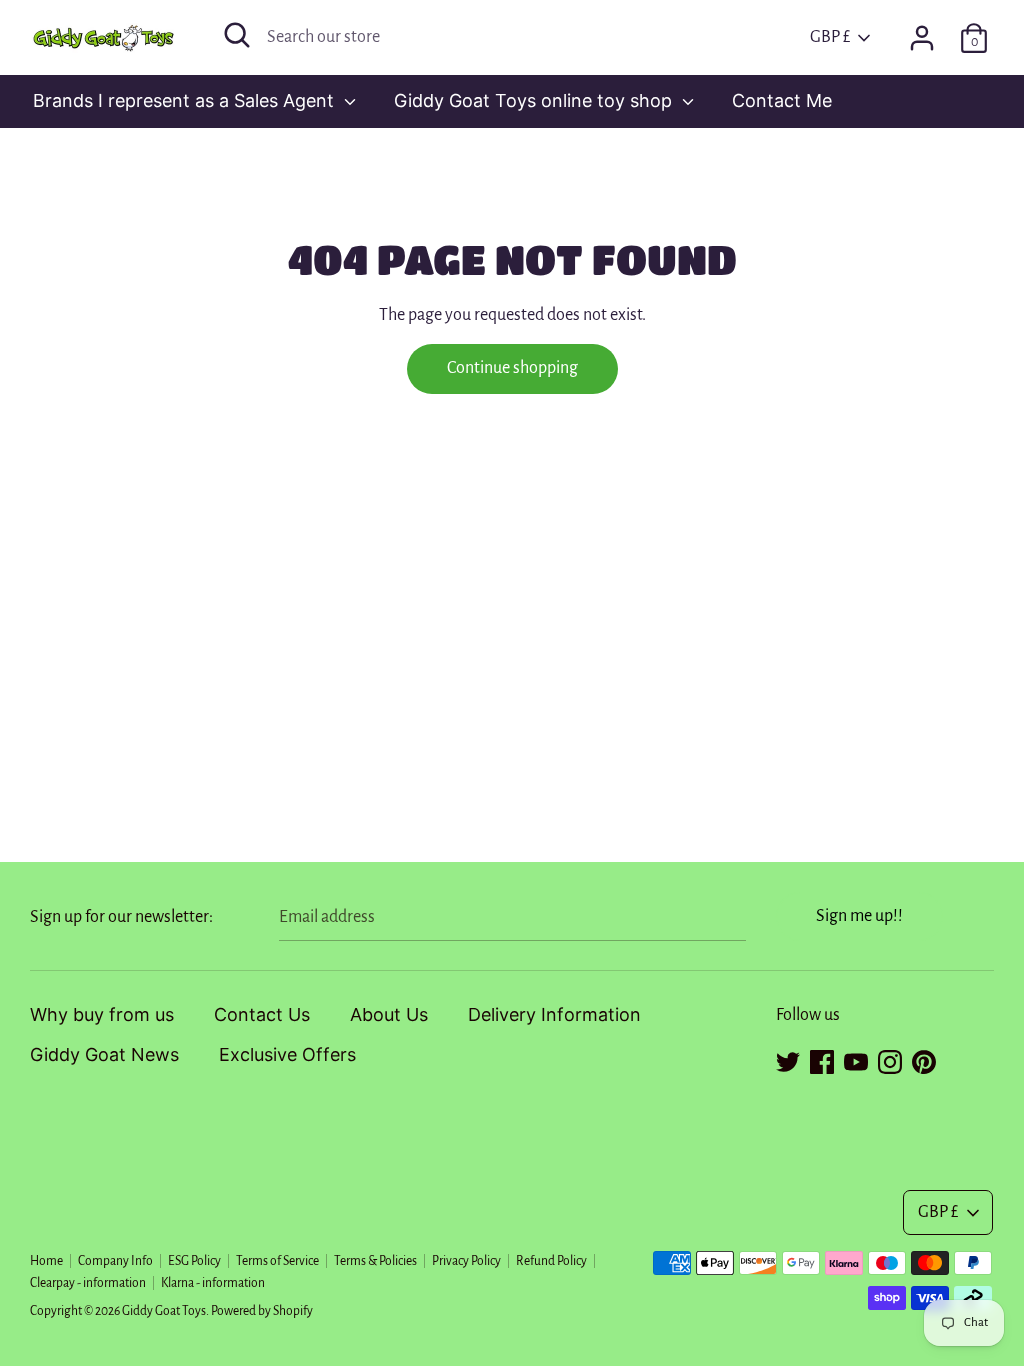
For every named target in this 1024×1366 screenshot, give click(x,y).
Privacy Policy (466, 1261)
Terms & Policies (375, 1261)
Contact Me (782, 100)
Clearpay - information (88, 1283)
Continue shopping (512, 368)
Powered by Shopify (262, 1311)
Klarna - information (213, 1283)
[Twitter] (788, 1059)
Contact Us (262, 1014)
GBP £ (830, 37)
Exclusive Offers (287, 1054)
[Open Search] (237, 35)
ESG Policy (194, 1261)
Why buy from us (102, 1014)
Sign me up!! (859, 916)
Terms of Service (277, 1261)
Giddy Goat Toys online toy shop (535, 100)
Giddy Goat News (104, 1054)
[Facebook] (822, 1059)
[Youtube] (856, 1059)
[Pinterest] (924, 1059)
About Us (389, 1014)
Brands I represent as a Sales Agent (186, 100)
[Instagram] (890, 1059)
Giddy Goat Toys (164, 1311)
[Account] (922, 32)
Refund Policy (551, 1261)
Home (46, 1261)
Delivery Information (554, 1014)
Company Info (115, 1261)
